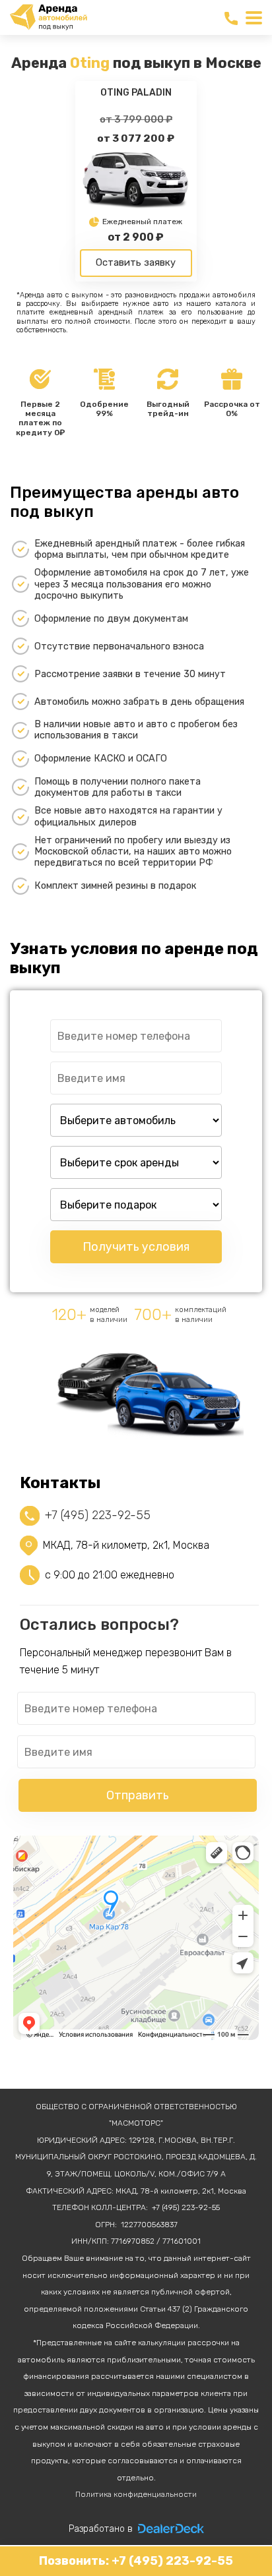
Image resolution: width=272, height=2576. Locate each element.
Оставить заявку (136, 262)
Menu (254, 18)
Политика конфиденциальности (136, 2494)
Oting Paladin (136, 93)
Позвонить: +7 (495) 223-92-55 (136, 2561)
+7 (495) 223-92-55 (233, 19)
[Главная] (49, 17)
